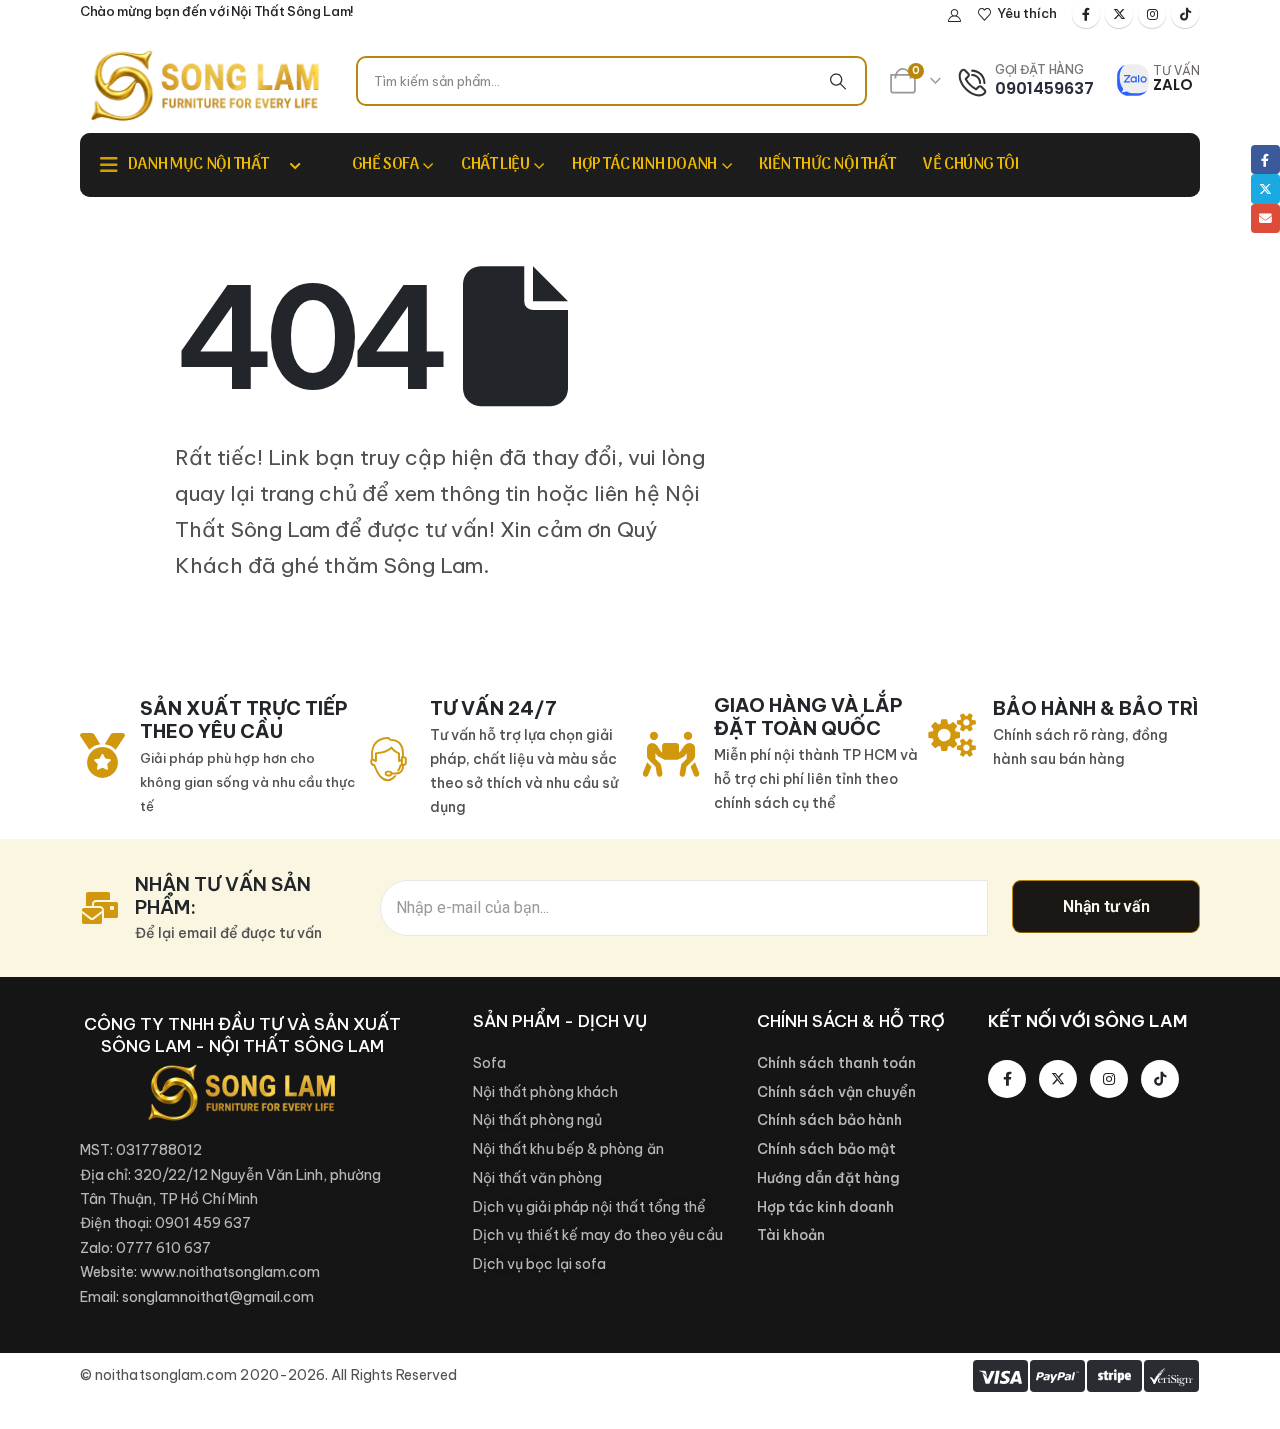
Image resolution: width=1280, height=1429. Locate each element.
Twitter (1265, 188)
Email (1265, 218)
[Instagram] (1152, 14)
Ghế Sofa (385, 165)
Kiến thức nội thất (827, 165)
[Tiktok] (1185, 14)
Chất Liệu (495, 165)
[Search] (838, 81)
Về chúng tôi (970, 165)
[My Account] (955, 15)
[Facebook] (1086, 14)
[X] (1119, 14)
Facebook (1265, 159)
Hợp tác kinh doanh (644, 165)
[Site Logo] (205, 85)
